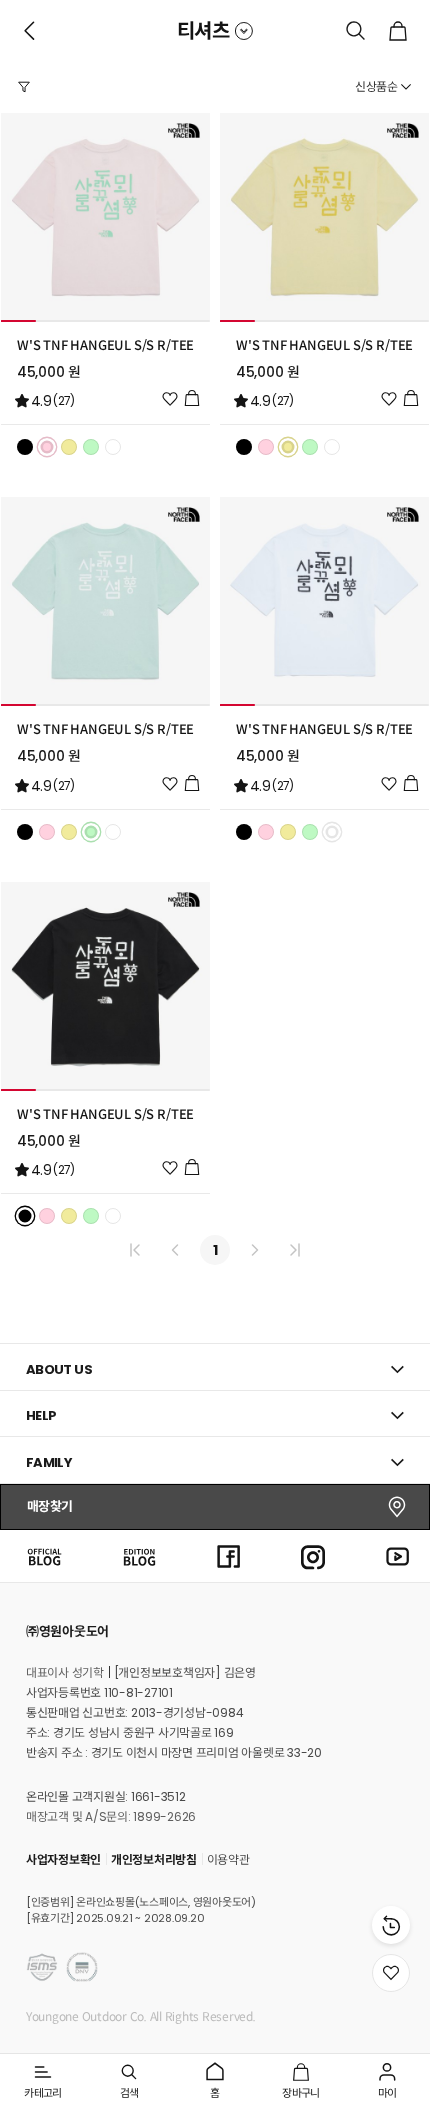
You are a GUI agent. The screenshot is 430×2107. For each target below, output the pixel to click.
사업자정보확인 (63, 1859)
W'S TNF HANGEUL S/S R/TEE (105, 346)
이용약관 (228, 1859)
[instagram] (313, 1555)
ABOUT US (59, 1369)
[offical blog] (44, 1555)
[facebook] (229, 1555)
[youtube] (398, 1555)
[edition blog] (139, 1555)
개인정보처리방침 (154, 1859)
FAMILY (49, 1462)
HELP (41, 1415)
